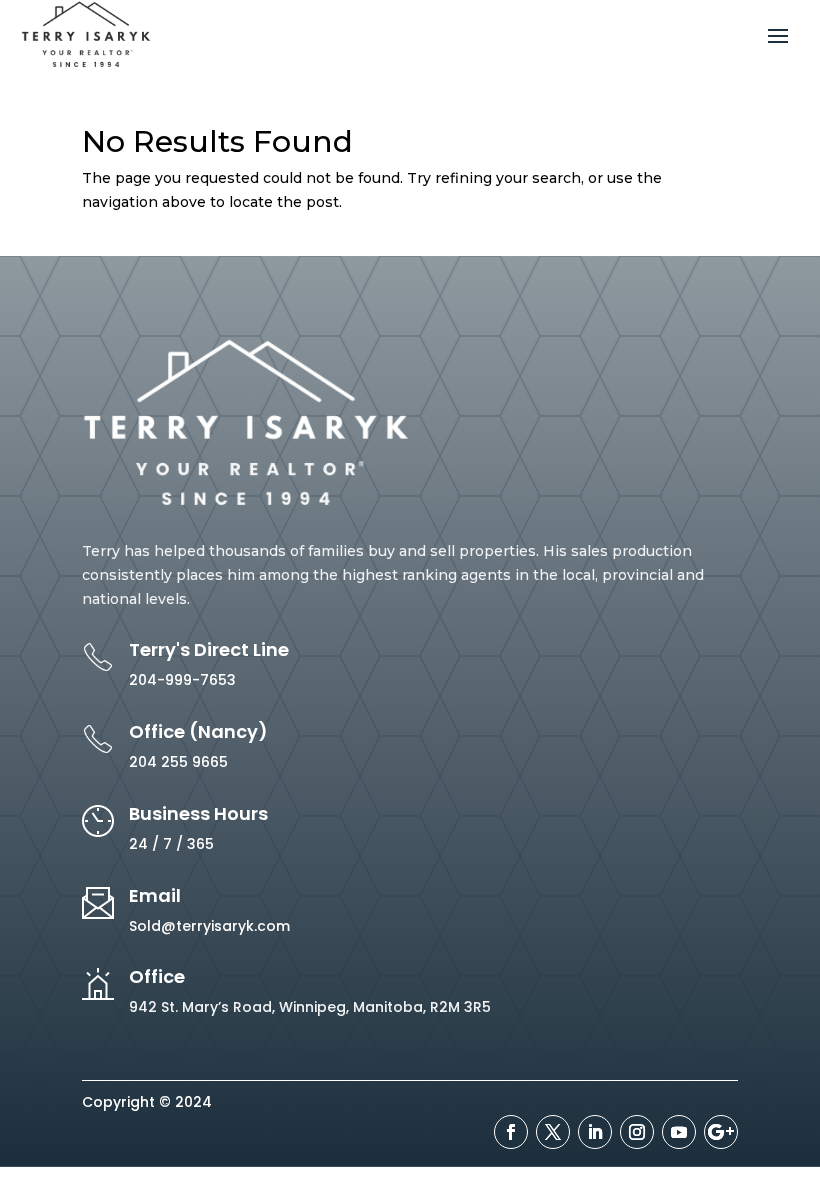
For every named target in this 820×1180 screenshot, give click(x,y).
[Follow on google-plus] (721, 1132)
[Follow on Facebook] (511, 1132)
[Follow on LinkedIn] (595, 1132)
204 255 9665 (178, 762)
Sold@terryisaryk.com (209, 926)
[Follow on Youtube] (679, 1132)
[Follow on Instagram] (637, 1132)
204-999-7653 (182, 680)
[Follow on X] (553, 1132)
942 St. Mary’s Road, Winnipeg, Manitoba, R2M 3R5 (310, 1007)
